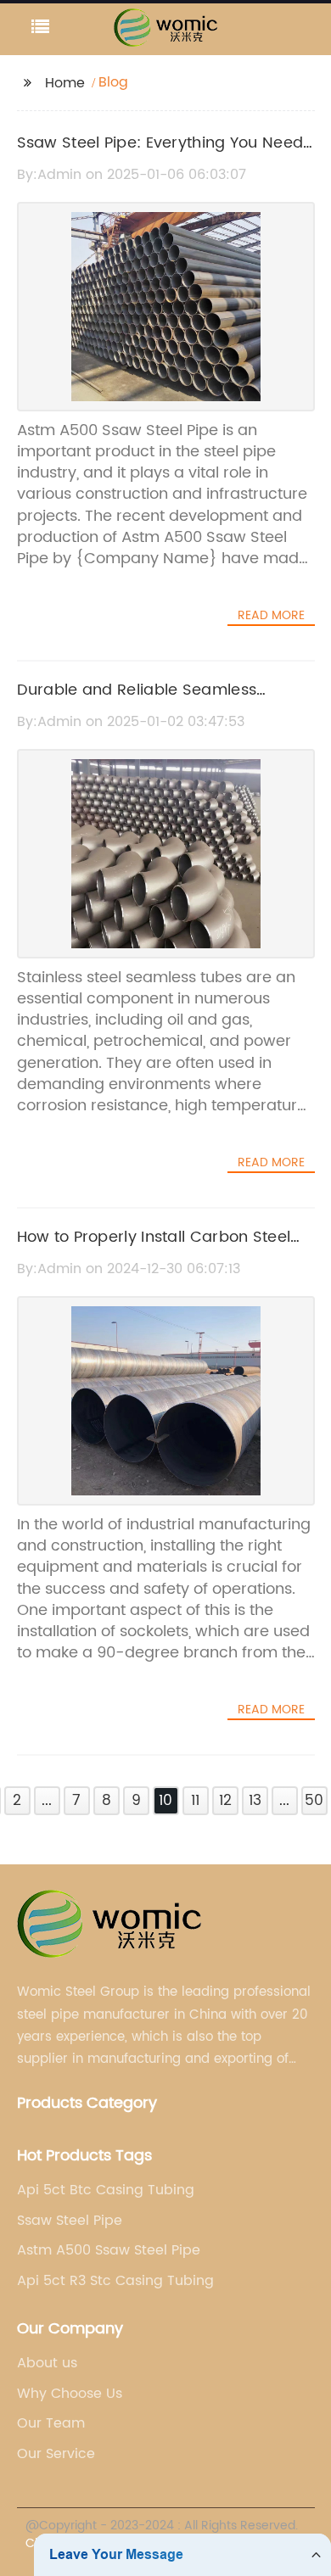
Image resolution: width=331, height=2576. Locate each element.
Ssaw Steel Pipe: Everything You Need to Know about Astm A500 (160, 155)
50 (314, 1801)
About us (47, 2363)
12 (225, 1801)
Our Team (51, 2423)
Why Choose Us (70, 2394)
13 (255, 1801)
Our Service (56, 2454)
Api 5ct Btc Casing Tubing (106, 2190)
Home (65, 83)
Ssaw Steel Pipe (70, 2221)
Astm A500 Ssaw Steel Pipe (109, 2250)
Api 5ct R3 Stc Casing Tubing (115, 2281)
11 (195, 1801)
